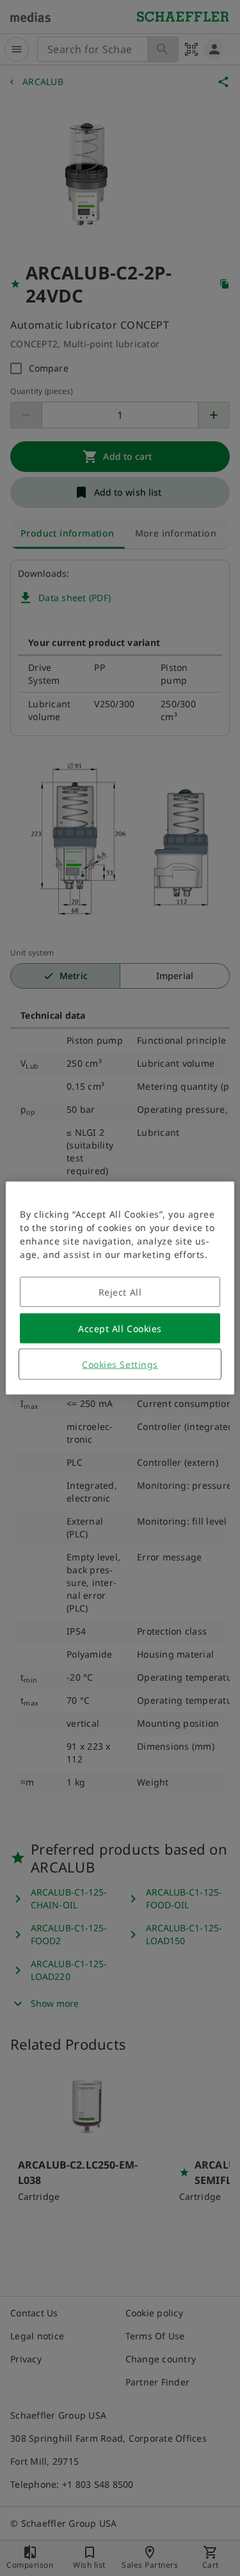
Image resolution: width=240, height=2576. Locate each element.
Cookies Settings (120, 1364)
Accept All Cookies (120, 1329)
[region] (120, 1288)
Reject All (120, 1292)
